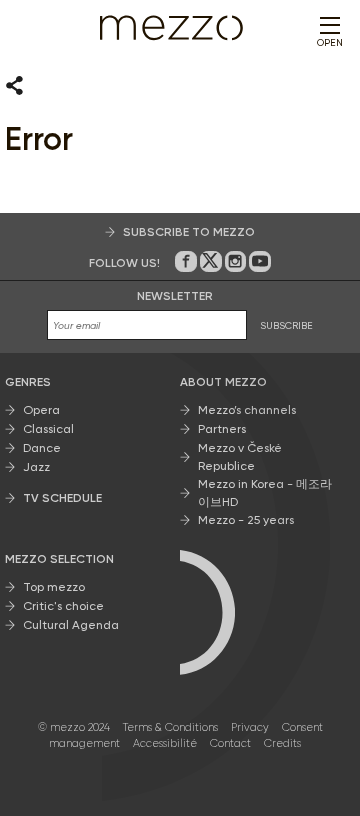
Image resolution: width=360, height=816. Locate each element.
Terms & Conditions (170, 727)
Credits (282, 743)
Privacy (250, 727)
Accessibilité (165, 743)
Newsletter (175, 296)
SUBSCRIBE (286, 325)
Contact (230, 743)
